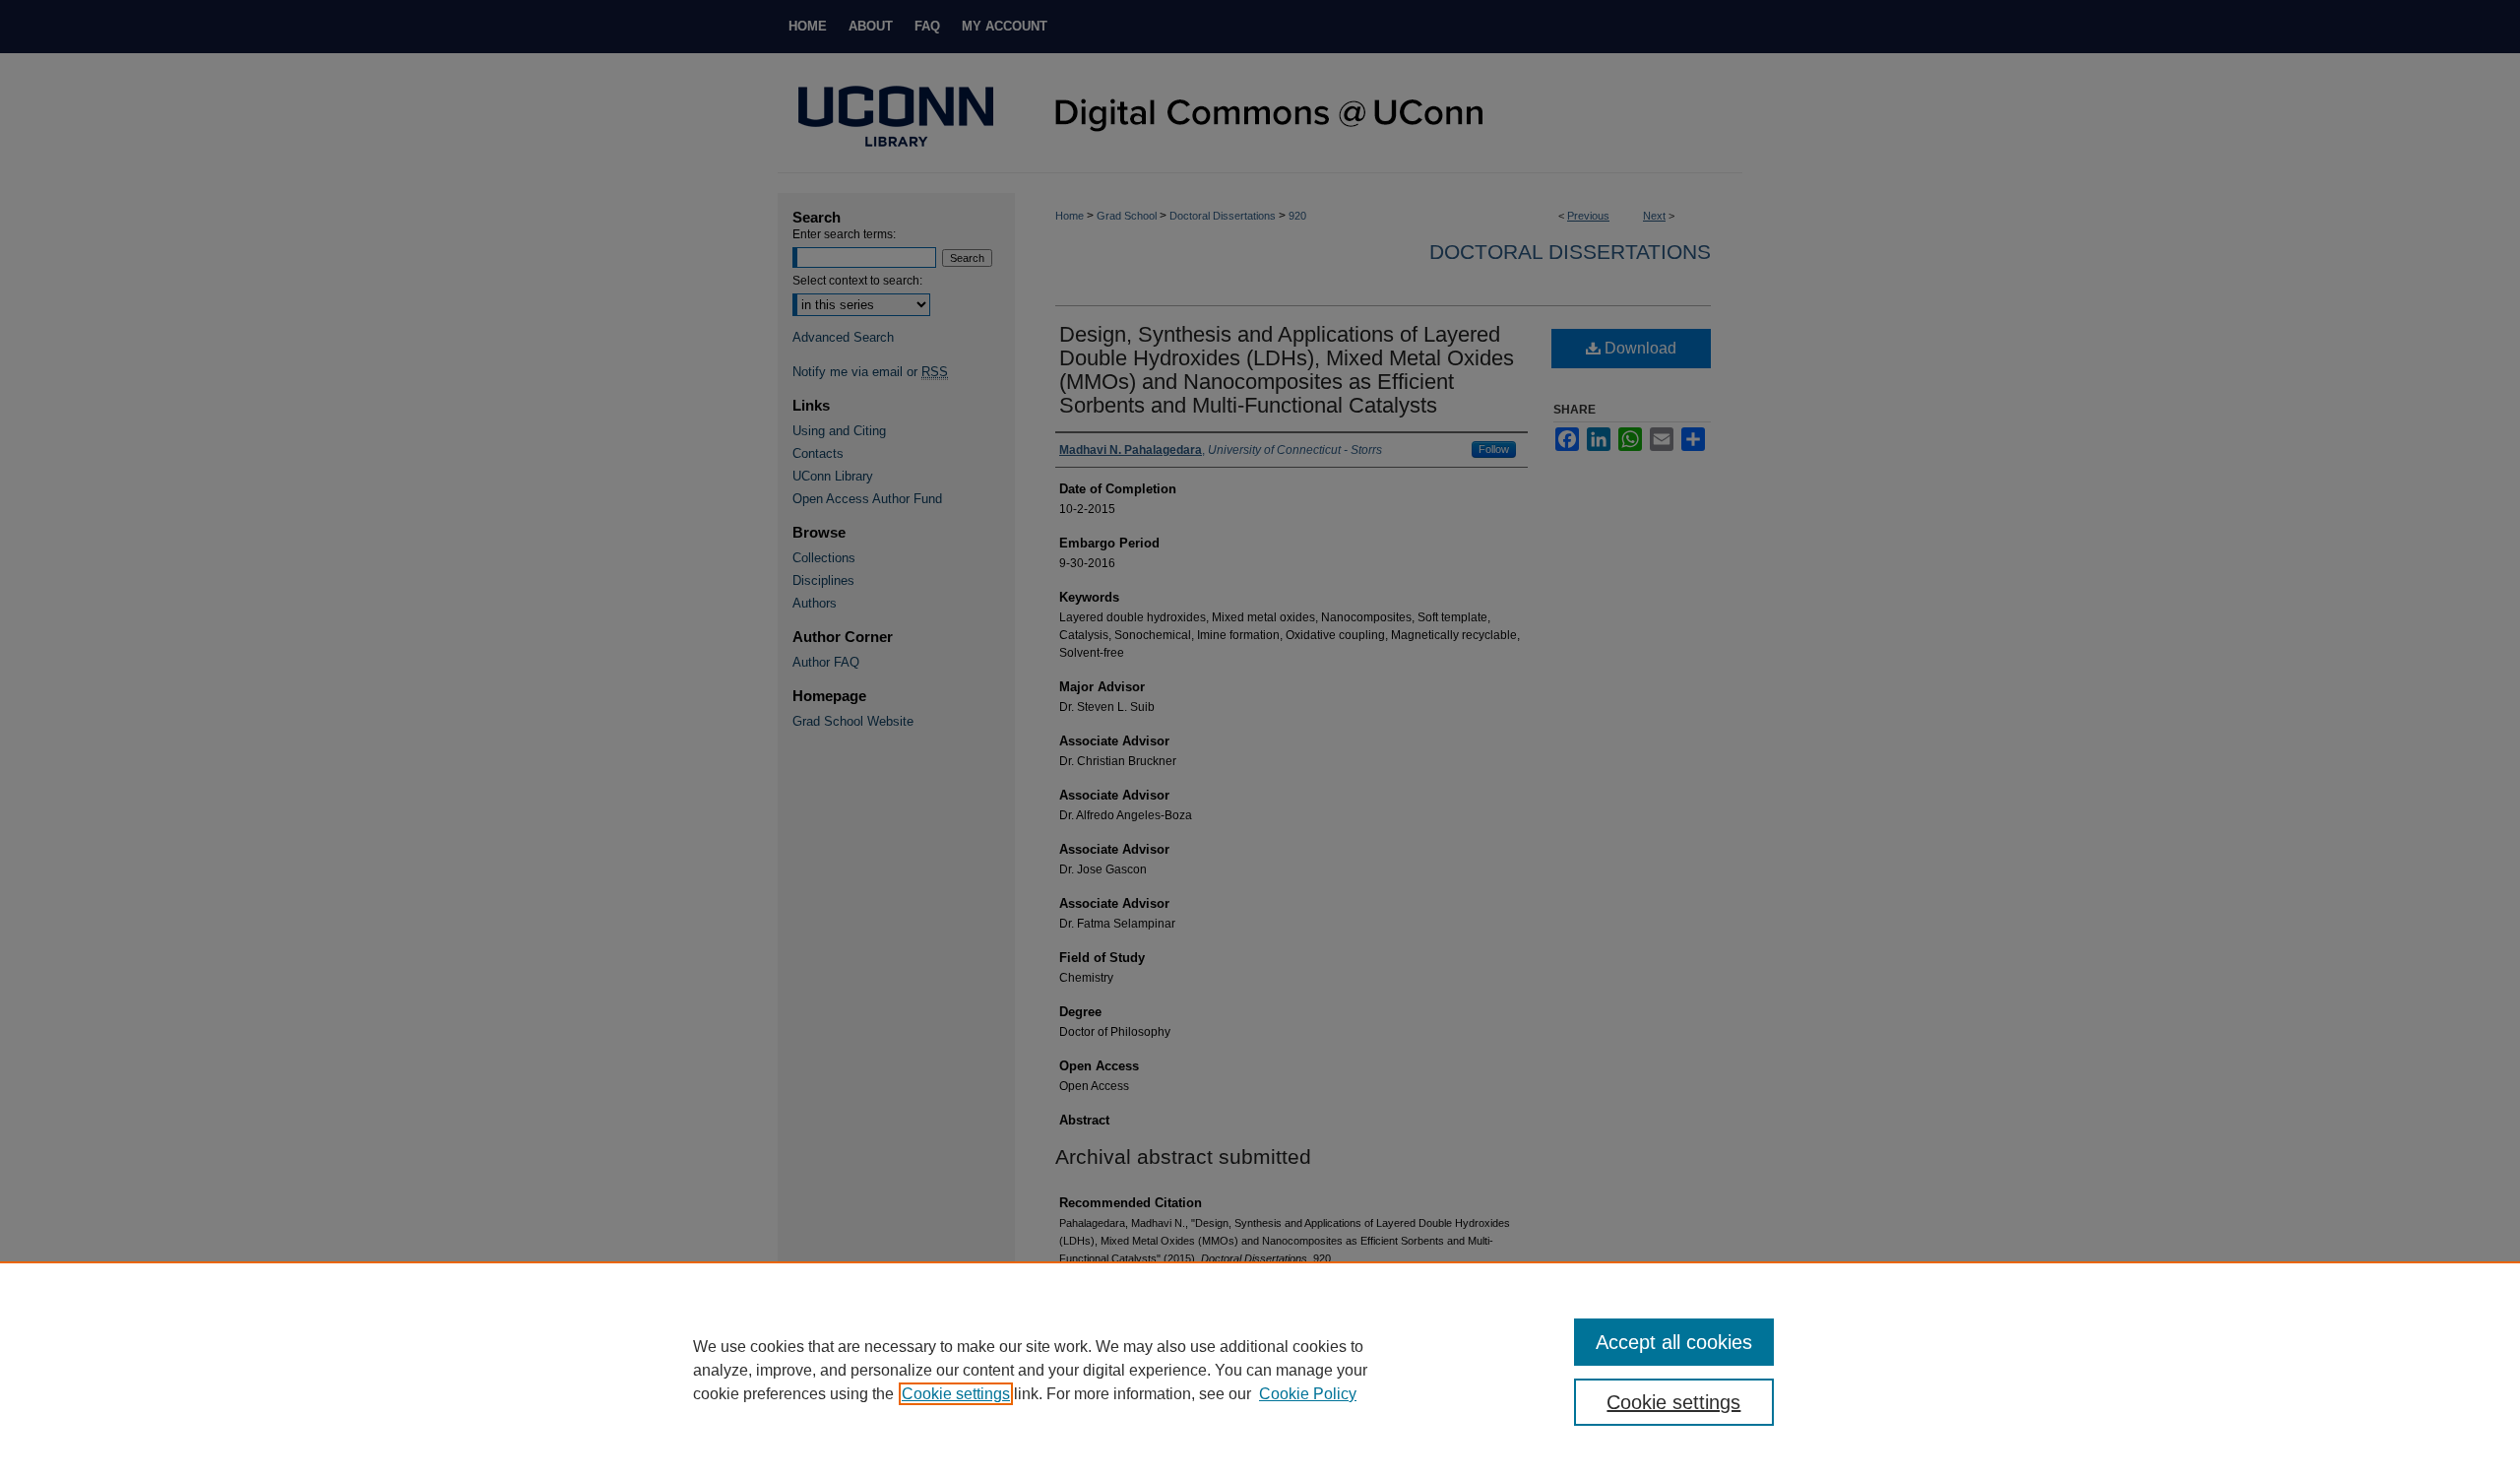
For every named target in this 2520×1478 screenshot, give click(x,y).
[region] (1260, 1370)
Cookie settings (956, 1394)
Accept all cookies (1674, 1342)
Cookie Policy (1308, 1394)
